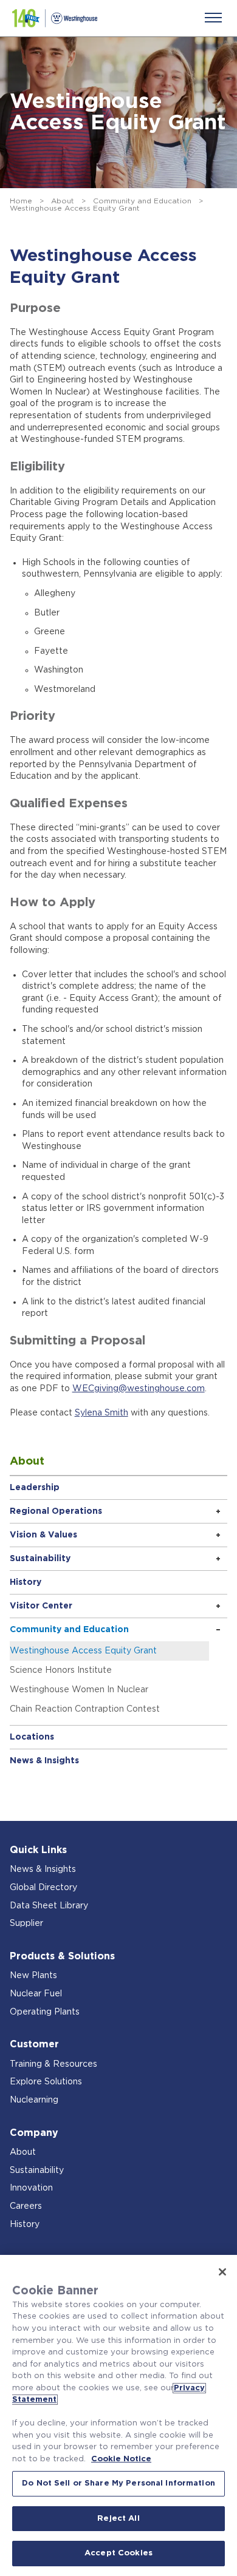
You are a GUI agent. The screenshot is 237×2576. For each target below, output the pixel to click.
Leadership (35, 1488)
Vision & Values (43, 1535)
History (26, 1582)
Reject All (118, 2519)
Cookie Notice (121, 2459)
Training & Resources (53, 2064)
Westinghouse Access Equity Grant (83, 1651)
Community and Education (142, 201)
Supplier (26, 1924)
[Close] (222, 2272)
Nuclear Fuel (36, 1994)
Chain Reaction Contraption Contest (85, 1709)
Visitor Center (41, 1606)
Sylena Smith (101, 1413)
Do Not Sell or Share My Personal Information (118, 2483)
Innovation (31, 2188)
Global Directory (43, 1888)
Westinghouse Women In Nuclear (79, 1690)
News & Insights (44, 1761)
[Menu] (213, 18)
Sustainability (40, 1559)
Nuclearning (34, 2100)
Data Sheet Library (49, 1906)
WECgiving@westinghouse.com (139, 1389)
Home (21, 201)
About (63, 201)
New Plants (33, 1976)
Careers (26, 2206)
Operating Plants (45, 2012)
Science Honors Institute (61, 1670)
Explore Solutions (46, 2082)
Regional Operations (56, 1511)
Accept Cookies (118, 2553)
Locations (32, 1737)
